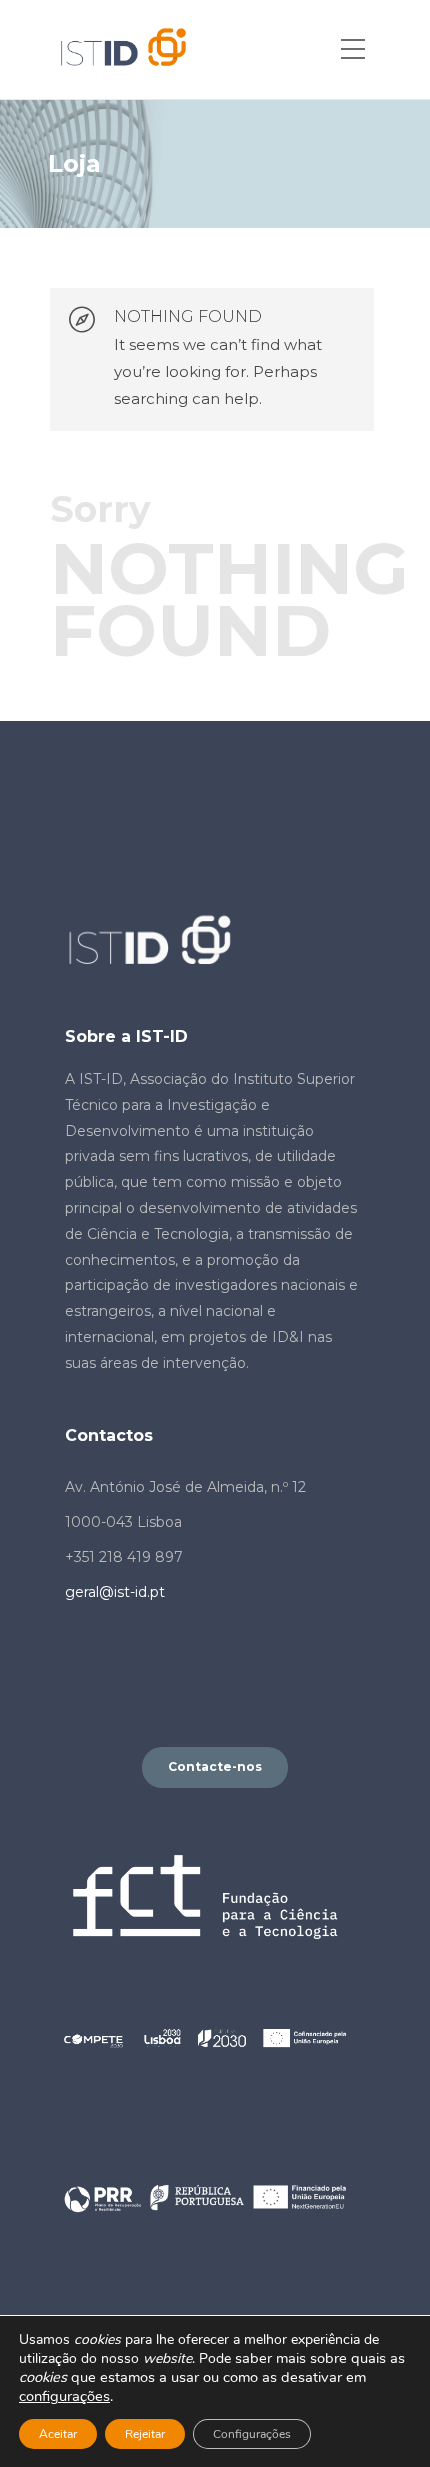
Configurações (252, 2434)
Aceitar (58, 2434)
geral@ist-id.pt (115, 1592)
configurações (64, 2396)
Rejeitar (145, 2434)
